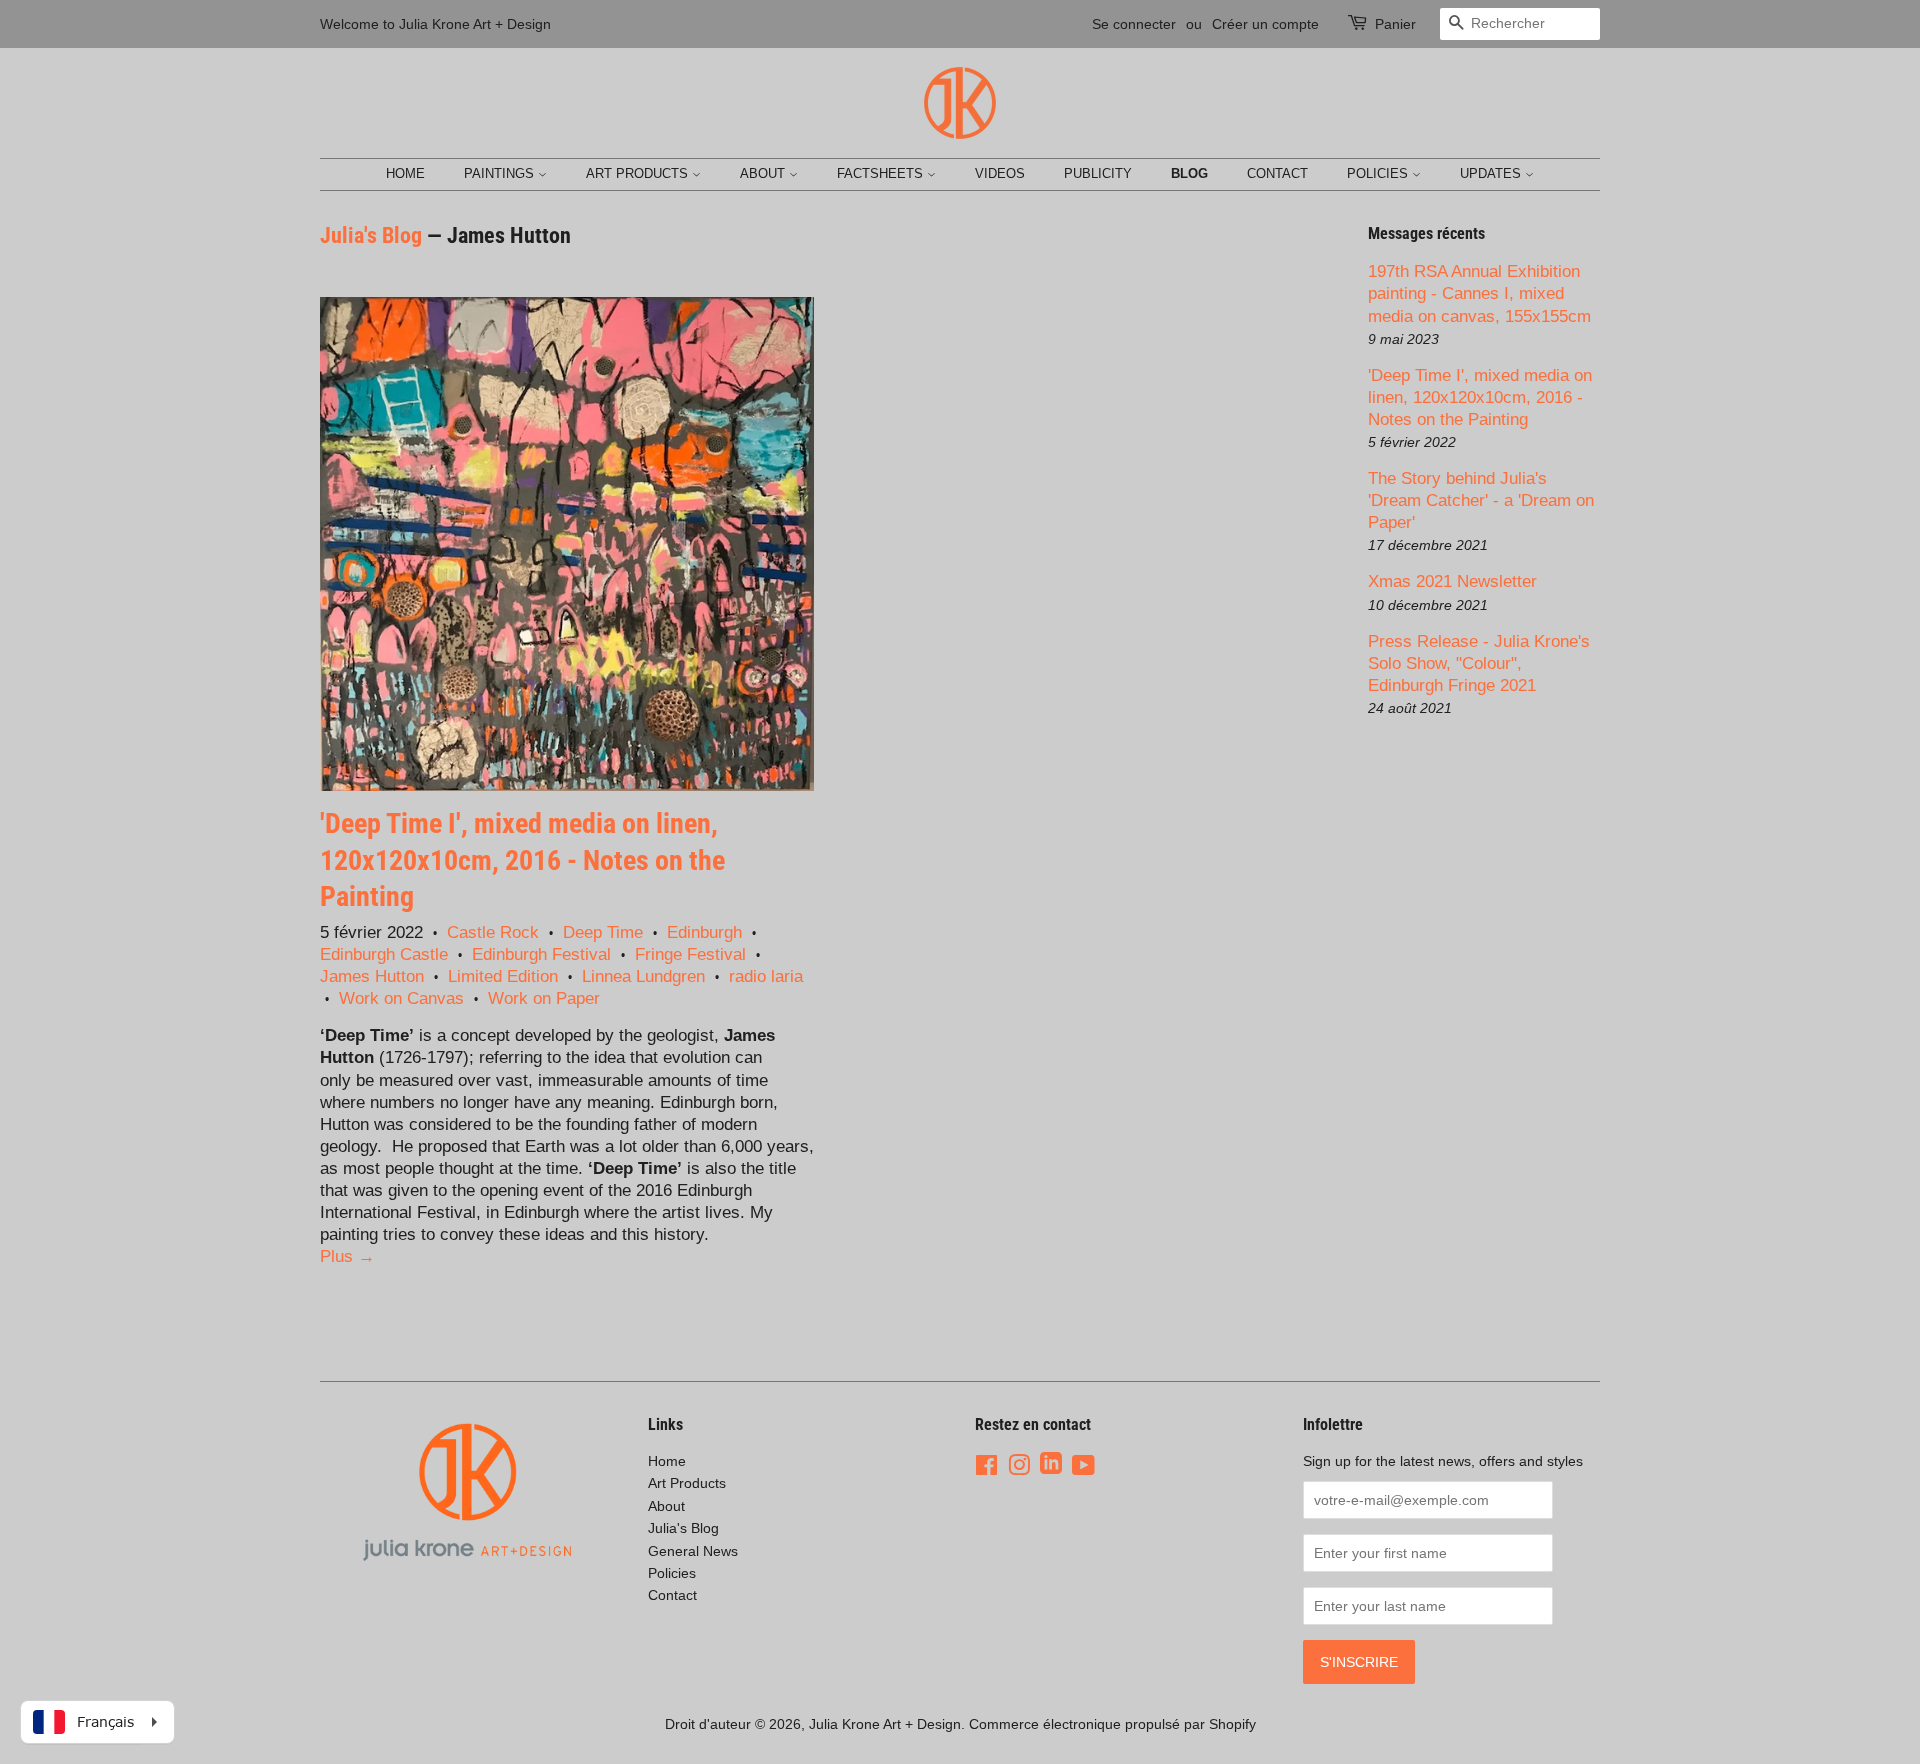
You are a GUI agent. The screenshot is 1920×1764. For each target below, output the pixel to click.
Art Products (639, 173)
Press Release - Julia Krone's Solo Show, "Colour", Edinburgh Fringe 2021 (1479, 663)
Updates (1492, 173)
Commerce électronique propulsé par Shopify (1112, 1724)
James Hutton (372, 976)
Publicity (1098, 173)
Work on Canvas (401, 998)
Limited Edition (503, 976)
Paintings (501, 173)
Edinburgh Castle (384, 954)
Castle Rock (493, 932)
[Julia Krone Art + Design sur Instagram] (1019, 1465)
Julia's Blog (371, 235)
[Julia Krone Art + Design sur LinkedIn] (1051, 1465)
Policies (1379, 173)
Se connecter (1134, 24)
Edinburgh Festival (541, 954)
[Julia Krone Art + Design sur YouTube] (1083, 1465)
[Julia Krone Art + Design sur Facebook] (986, 1465)
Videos (1000, 173)
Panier (1395, 24)
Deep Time (603, 932)
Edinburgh (704, 932)
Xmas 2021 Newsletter (1452, 581)
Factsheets (882, 173)
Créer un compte (1265, 24)
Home (405, 173)
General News (693, 1551)
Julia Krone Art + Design (885, 1724)
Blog (1189, 173)
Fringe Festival (690, 954)
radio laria (766, 976)
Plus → (347, 1256)
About (764, 173)
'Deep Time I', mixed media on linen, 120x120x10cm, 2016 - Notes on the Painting (522, 860)
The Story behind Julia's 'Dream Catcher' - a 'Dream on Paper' (1481, 500)
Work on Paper (544, 998)
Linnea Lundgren (643, 976)
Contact (1277, 173)
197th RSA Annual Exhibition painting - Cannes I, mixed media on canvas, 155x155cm (1479, 293)
